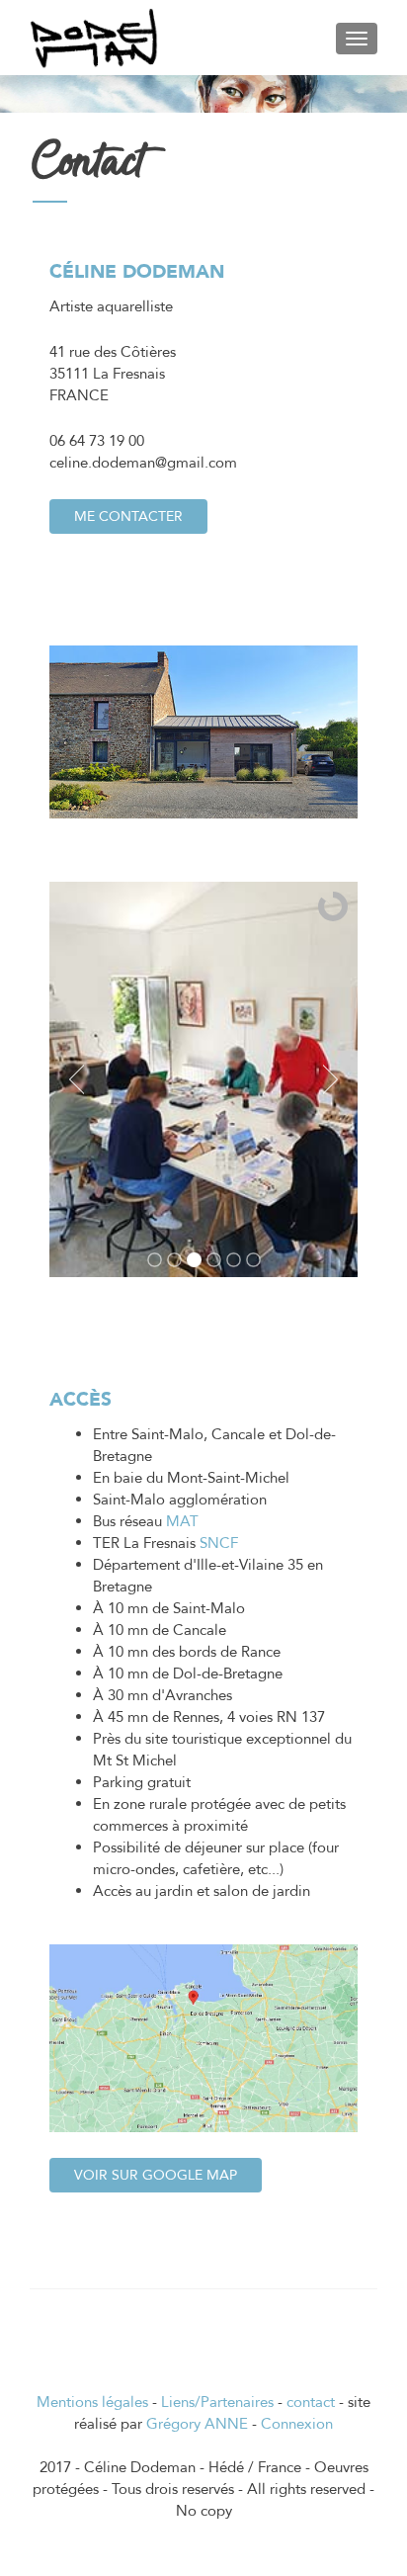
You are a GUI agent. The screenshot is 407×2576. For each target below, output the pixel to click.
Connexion (297, 2424)
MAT (182, 1521)
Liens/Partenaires (217, 2402)
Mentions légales (92, 2402)
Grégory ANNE (197, 2424)
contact (311, 2402)
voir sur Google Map (156, 2175)
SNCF (219, 1543)
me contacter (128, 516)
